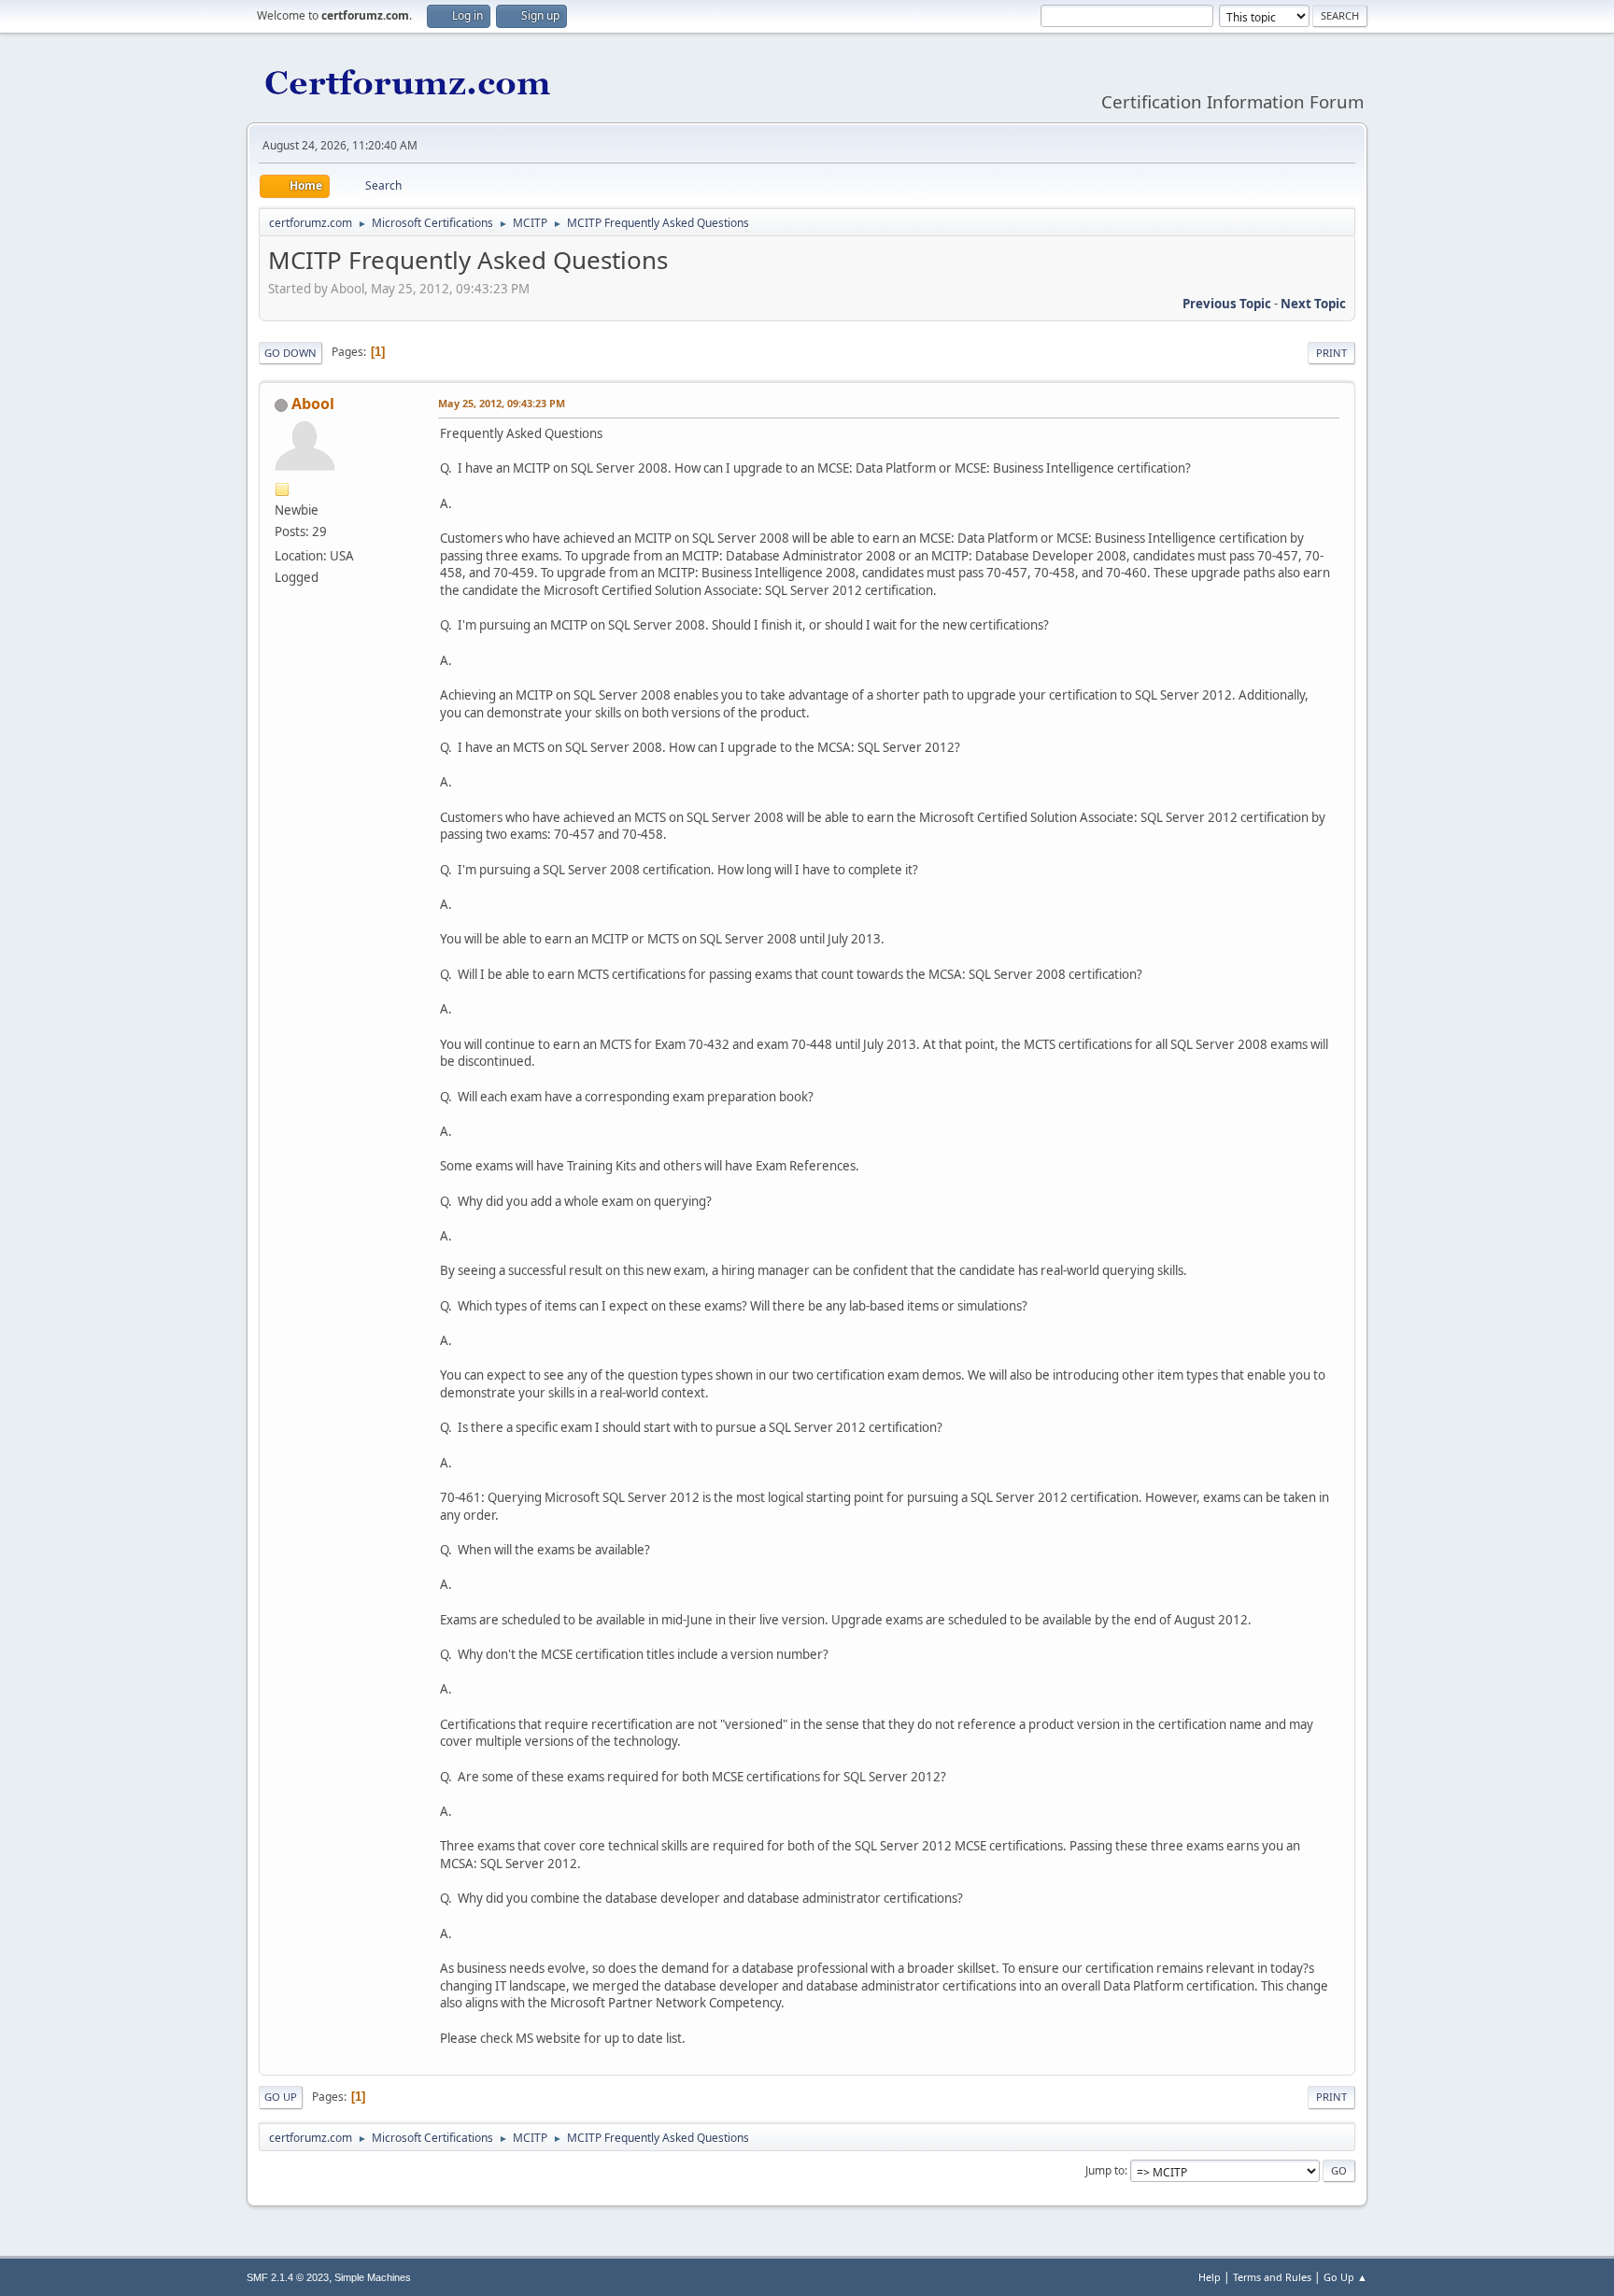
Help (1210, 2277)
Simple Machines (373, 2277)
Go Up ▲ (1345, 2277)
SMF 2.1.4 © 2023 (288, 2277)
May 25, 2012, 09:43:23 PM (502, 403)
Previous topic (1227, 304)
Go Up (281, 2097)
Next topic (1313, 304)
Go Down (290, 353)
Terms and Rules (1272, 2277)
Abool (313, 404)
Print (1331, 353)
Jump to (1105, 2170)
